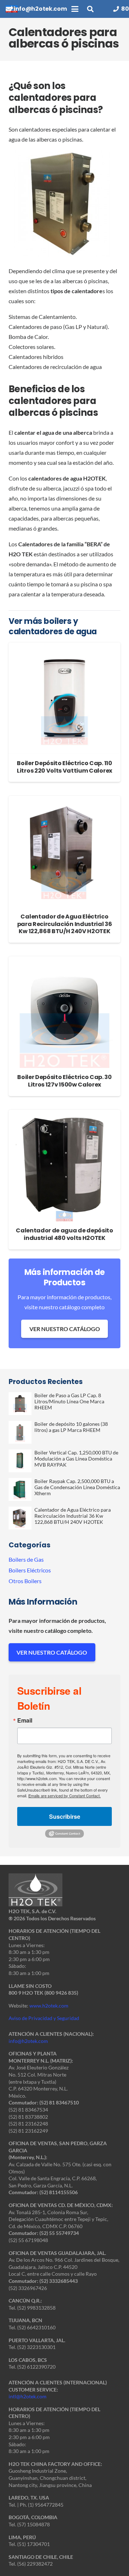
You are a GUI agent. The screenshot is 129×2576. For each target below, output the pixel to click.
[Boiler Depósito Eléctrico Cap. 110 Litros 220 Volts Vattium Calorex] (64, 698)
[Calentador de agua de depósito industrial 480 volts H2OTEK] (64, 1166)
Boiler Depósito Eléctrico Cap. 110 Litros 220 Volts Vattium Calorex (64, 767)
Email (25, 1720)
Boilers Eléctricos (30, 1570)
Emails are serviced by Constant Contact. (64, 1796)
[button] (75, 9)
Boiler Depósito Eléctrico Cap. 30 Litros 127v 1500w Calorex (64, 1081)
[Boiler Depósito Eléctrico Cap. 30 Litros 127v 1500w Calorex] (64, 1012)
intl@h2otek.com (28, 2396)
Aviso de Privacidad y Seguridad (44, 2018)
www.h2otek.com (49, 2006)
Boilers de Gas (26, 1559)
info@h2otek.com (28, 2041)
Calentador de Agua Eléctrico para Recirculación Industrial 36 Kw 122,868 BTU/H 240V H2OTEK (65, 924)
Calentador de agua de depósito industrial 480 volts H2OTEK (64, 1234)
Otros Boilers (25, 1581)
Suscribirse (65, 1816)
